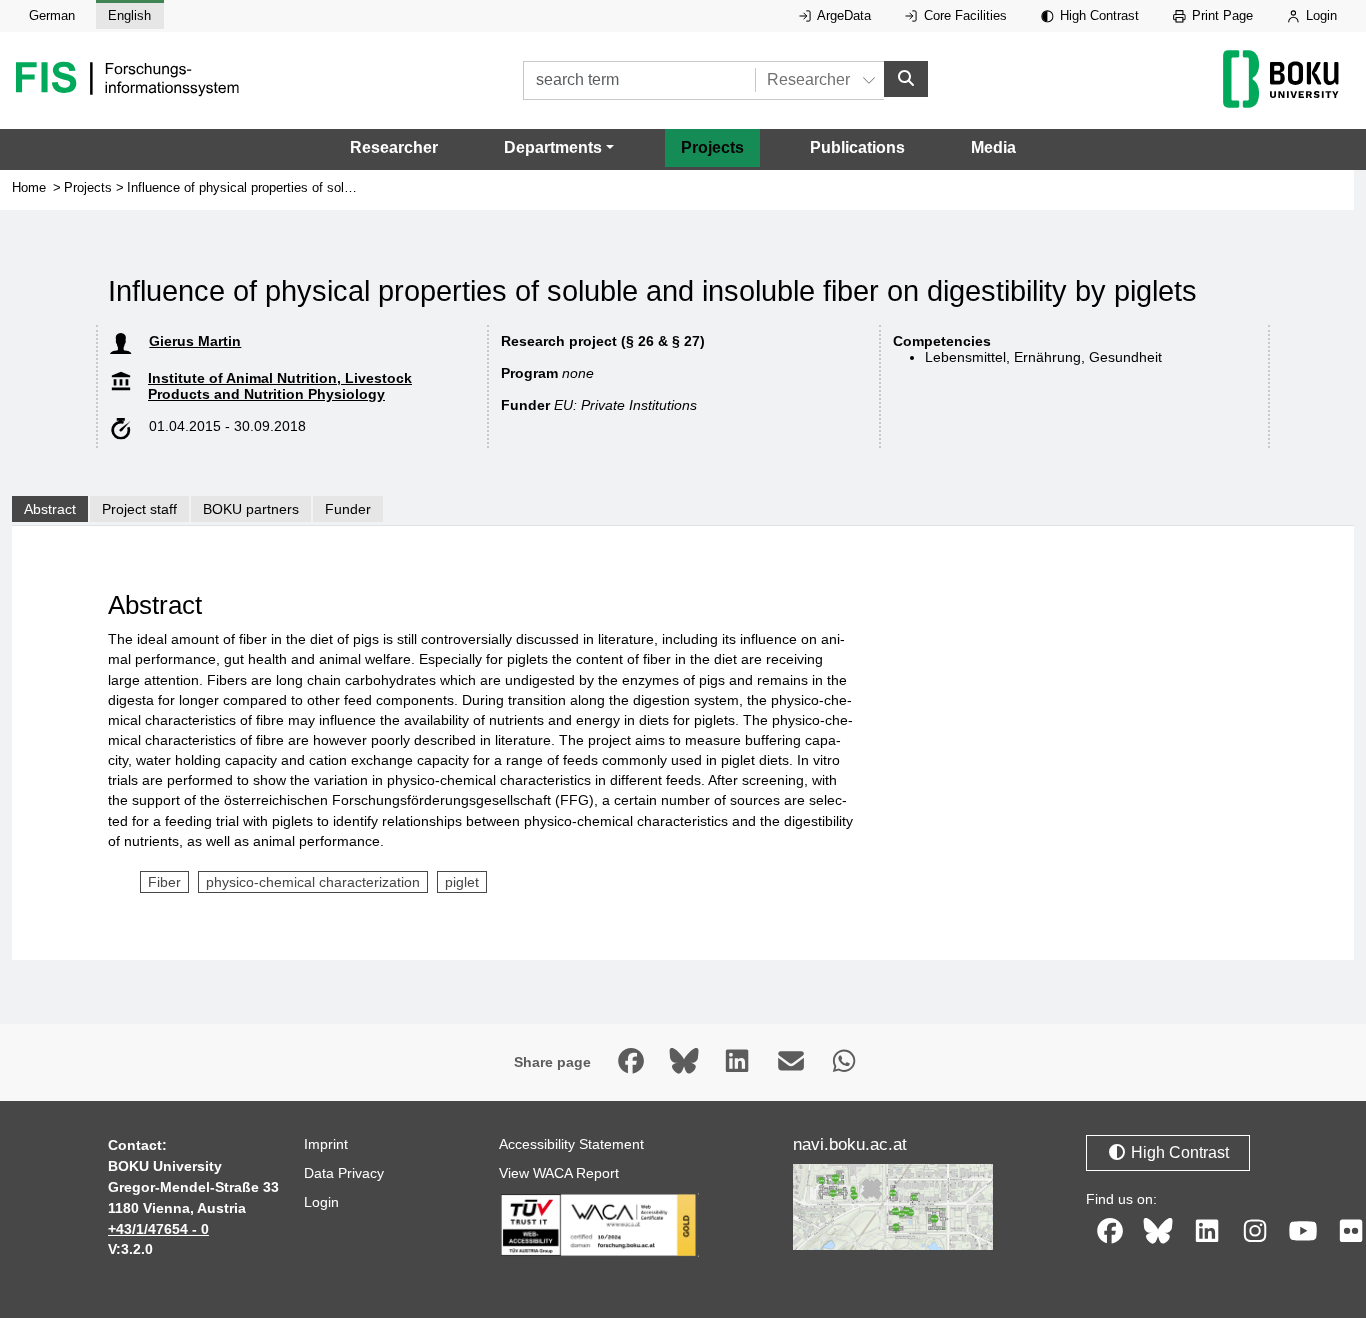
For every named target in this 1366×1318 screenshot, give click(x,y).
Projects (712, 147)
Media (993, 147)
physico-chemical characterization (313, 882)
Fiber (164, 882)
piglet (462, 882)
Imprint (326, 1144)
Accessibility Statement (571, 1144)
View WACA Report (559, 1173)
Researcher (394, 147)
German (52, 15)
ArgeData (842, 15)
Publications (857, 147)
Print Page (1220, 15)
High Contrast (1097, 15)
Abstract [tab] (50, 509)
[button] (559, 148)
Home (29, 187)
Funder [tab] (348, 509)
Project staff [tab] (139, 509)
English (129, 15)
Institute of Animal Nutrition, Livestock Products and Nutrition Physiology (280, 386)
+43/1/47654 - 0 (158, 1229)
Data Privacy (344, 1173)
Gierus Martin (195, 341)
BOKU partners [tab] (251, 509)
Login (1319, 15)
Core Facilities (963, 15)
